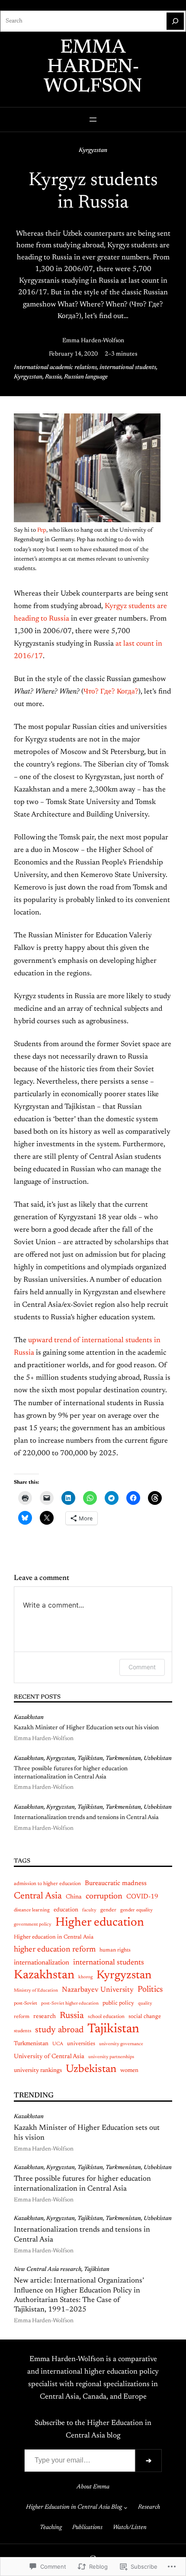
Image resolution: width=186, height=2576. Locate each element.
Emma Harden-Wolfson (93, 68)
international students (128, 368)
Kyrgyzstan (93, 151)
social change (145, 2016)
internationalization (42, 1963)
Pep (42, 530)
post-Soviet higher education (70, 2004)
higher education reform (55, 1950)
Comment (142, 1667)
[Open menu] (93, 120)
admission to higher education (47, 1884)
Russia (53, 377)
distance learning (32, 1910)
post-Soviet (26, 2004)
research (45, 2017)
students (22, 2031)
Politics (150, 1990)
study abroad (59, 2030)
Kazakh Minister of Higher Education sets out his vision (86, 1728)
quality (145, 2004)
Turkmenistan (123, 1759)
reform (22, 2017)
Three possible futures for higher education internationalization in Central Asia (71, 1773)
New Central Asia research (48, 2270)
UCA (58, 2044)
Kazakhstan (29, 1718)
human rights (115, 1950)
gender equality (136, 1910)
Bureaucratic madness (116, 1884)
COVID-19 (142, 1897)
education (66, 1910)
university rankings (38, 2071)
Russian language (86, 377)
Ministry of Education (36, 1991)
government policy (33, 1925)
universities (81, 2044)
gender (108, 1910)
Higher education (100, 1923)
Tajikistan (90, 1759)
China (74, 1897)
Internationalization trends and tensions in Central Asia (86, 1818)
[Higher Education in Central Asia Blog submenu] (126, 2508)
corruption (104, 1897)
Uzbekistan (158, 1759)
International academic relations (55, 368)
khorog (85, 1977)
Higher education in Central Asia (54, 1937)
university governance (121, 2044)
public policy (118, 2003)
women (129, 2071)
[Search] (175, 21)
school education (106, 2017)
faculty (89, 1910)
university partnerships (111, 2057)
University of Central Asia (49, 2057)
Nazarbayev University (98, 1990)
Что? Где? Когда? (111, 692)
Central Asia (38, 1896)
